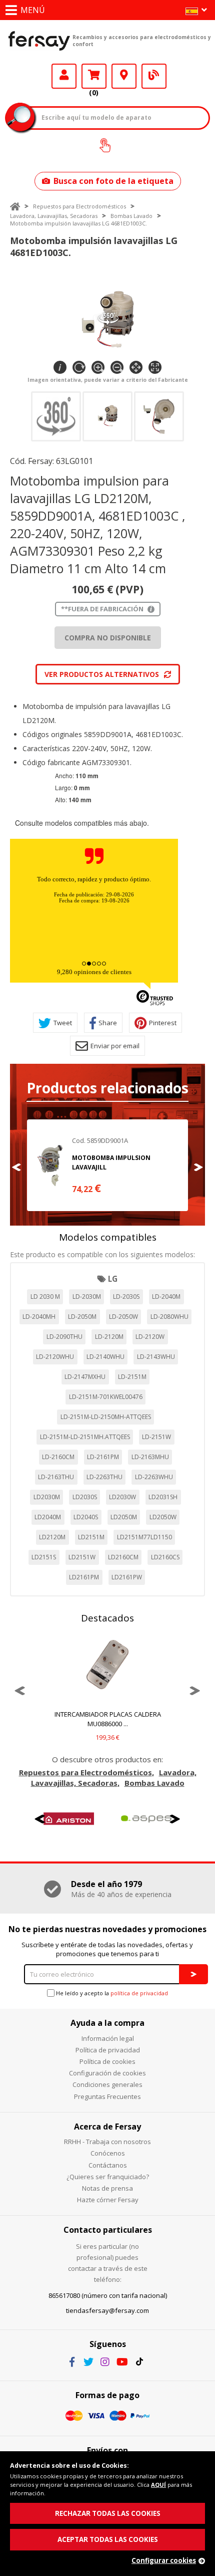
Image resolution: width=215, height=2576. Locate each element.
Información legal (108, 2038)
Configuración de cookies (107, 2073)
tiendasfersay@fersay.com (107, 2310)
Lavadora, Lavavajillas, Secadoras (54, 216)
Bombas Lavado (131, 216)
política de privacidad (139, 1993)
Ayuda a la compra (107, 2023)
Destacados (107, 1618)
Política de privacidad (108, 2050)
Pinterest (163, 1023)
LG (113, 1279)
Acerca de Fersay (107, 2127)
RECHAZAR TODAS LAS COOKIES (108, 2513)
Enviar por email (115, 1046)
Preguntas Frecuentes (107, 2096)
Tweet (63, 1023)
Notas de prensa (107, 2188)
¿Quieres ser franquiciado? (108, 2177)
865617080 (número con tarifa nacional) (108, 2295)
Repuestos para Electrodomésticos (79, 206)
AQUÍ (158, 2485)
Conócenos (108, 2153)
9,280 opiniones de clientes (94, 972)
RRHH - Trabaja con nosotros (107, 2142)
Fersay (39, 41)
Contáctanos (108, 2165)
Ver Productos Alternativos (102, 674)
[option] (107, 1165)
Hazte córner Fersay (108, 2200)
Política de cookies (107, 2061)
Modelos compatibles (108, 1237)
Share (108, 1023)
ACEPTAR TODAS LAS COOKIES (108, 2539)
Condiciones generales (107, 2084)
